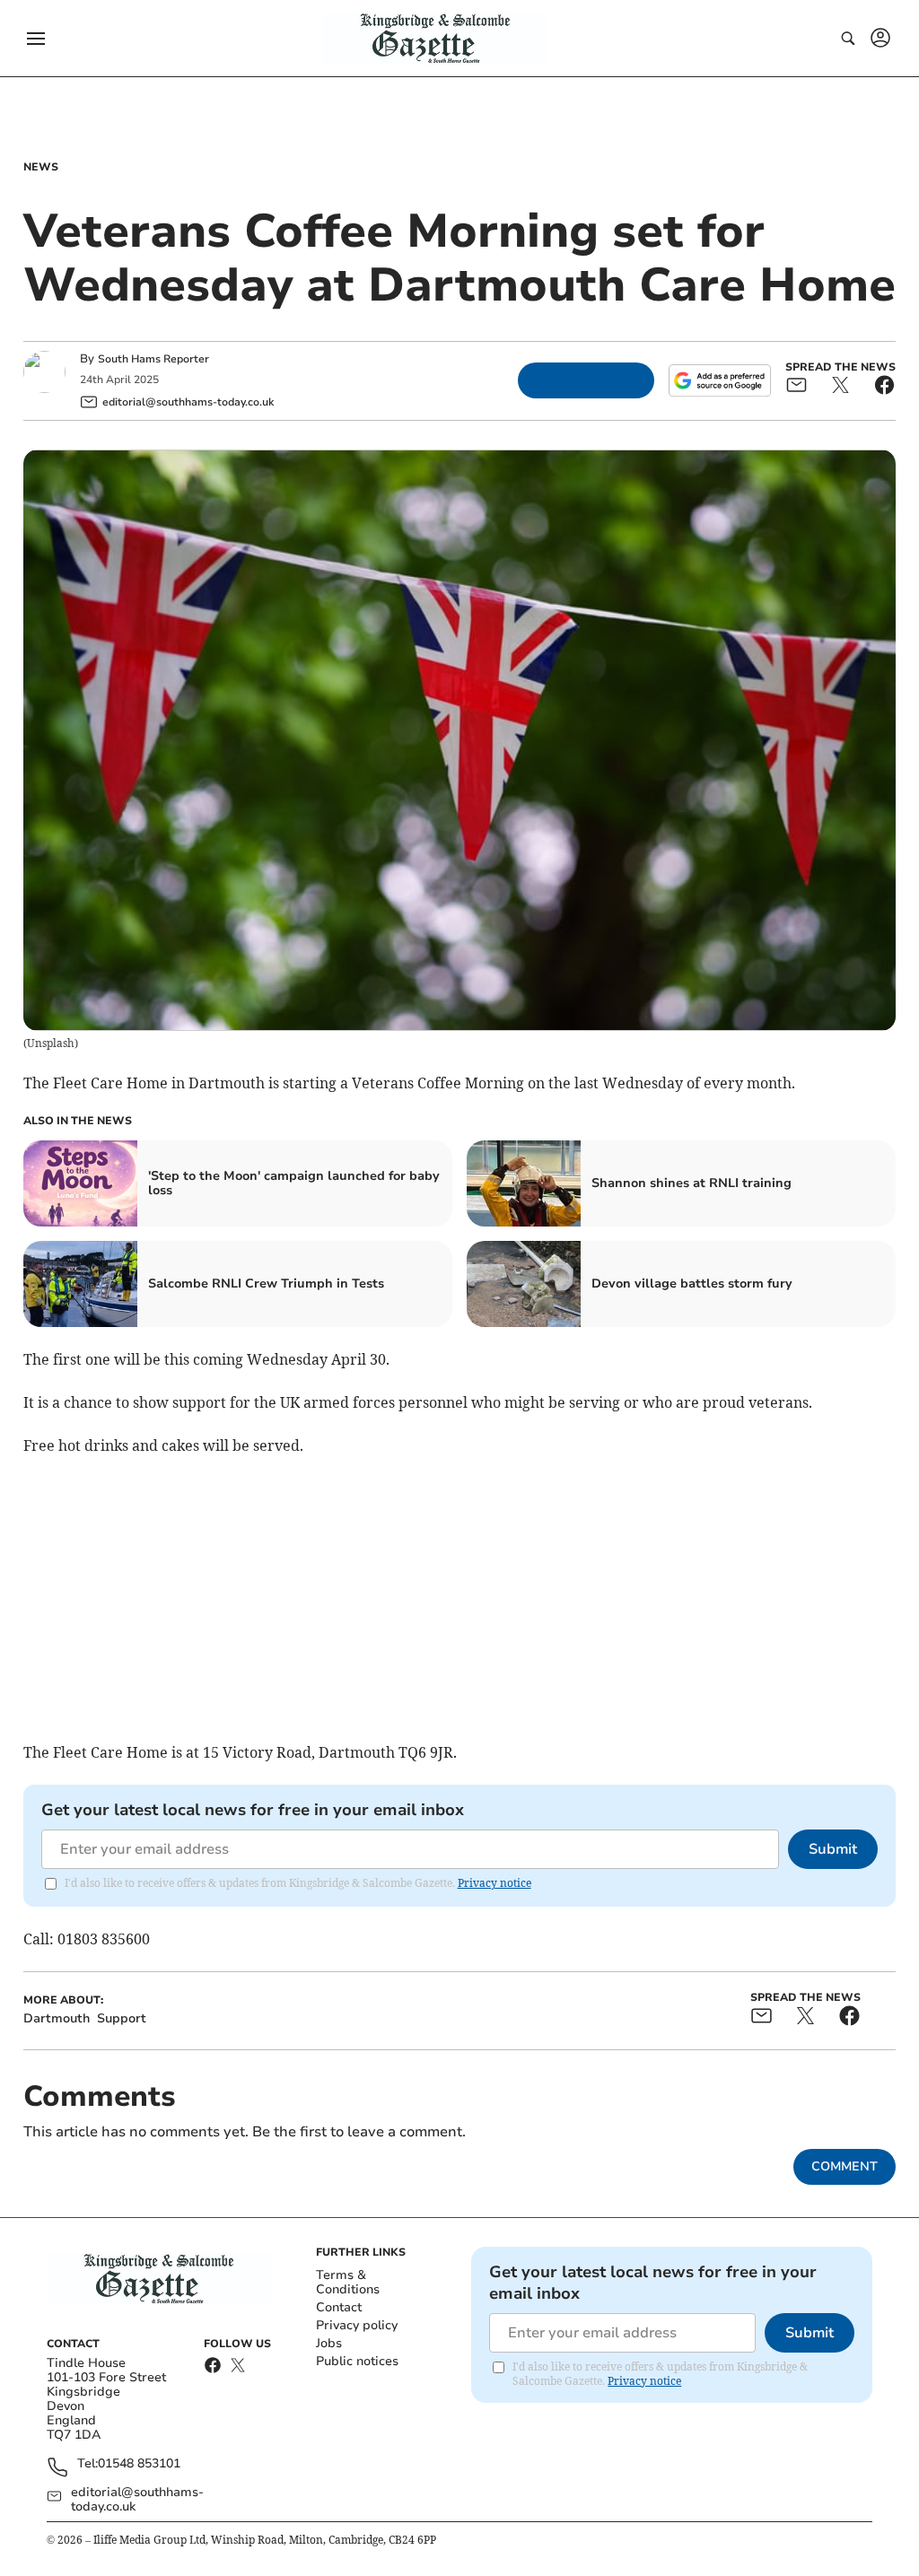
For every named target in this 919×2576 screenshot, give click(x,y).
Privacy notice (495, 1883)
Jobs (329, 2343)
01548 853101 (139, 2464)
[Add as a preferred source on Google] (720, 380)
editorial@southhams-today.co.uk (137, 2500)
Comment (845, 2166)
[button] (36, 39)
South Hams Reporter (155, 359)
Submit (833, 1849)
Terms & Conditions (348, 2282)
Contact (339, 2307)
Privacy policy (357, 2325)
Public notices (357, 2361)
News (41, 167)
